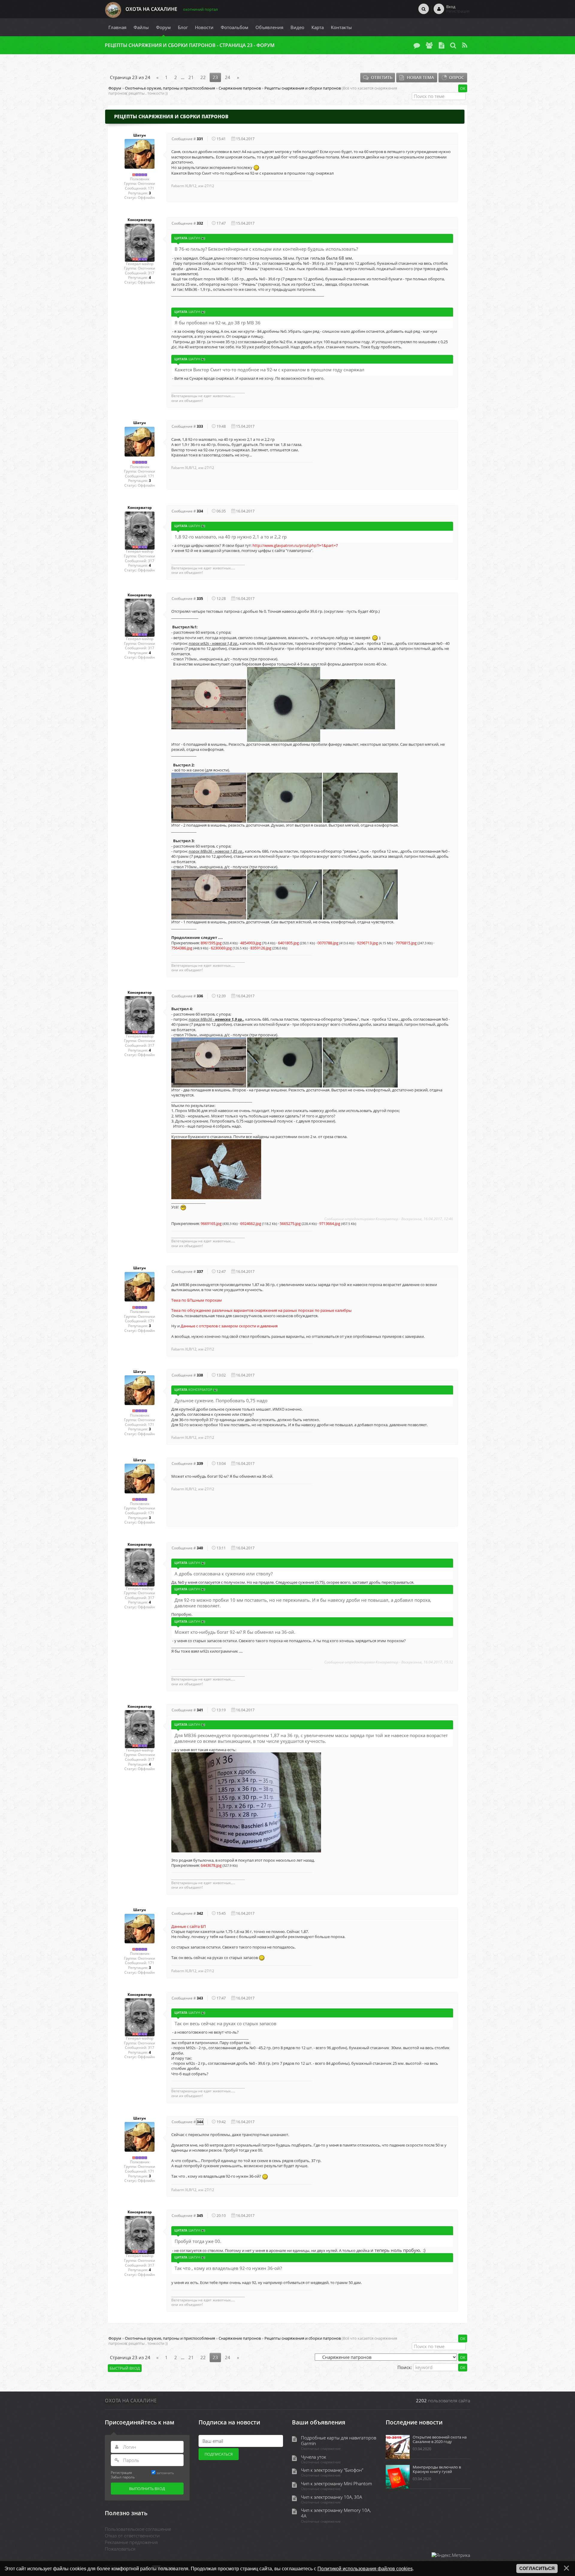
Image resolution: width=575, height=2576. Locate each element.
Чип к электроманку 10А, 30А (332, 2497)
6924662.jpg (251, 1223)
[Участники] (429, 45)
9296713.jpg (367, 943)
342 (200, 1913)
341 (200, 1710)
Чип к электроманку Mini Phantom (336, 2484)
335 (200, 599)
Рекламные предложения (131, 2542)
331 (200, 139)
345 (200, 2216)
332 (200, 223)
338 (200, 1375)
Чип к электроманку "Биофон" (332, 2470)
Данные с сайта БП (189, 1926)
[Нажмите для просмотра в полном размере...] (209, 704)
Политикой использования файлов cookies (365, 2569)
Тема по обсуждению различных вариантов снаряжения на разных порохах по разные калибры (261, 1310)
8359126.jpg (261, 948)
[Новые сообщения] (417, 45)
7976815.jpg (406, 943)
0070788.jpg (328, 943)
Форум (115, 88)
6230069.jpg (221, 948)
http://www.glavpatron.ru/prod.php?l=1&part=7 (296, 545)
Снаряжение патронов (240, 88)
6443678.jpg (211, 1865)
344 (200, 2122)
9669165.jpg (211, 1223)
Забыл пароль (123, 2477)
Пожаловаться (120, 2549)
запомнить (165, 2473)
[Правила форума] (441, 45)
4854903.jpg (251, 943)
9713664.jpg (330, 1223)
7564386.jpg (182, 948)
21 (191, 77)
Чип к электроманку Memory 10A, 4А (336, 2513)
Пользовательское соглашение (138, 2529)
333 (200, 426)
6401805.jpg (288, 943)
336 (200, 996)
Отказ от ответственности (132, 2536)
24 (228, 77)
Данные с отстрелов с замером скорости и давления (229, 1326)
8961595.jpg (211, 943)
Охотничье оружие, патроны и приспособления (170, 88)
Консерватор (140, 220)
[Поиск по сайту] (424, 9)
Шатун (140, 135)
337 (200, 1272)
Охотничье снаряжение (321, 2449)
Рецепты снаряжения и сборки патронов (303, 88)
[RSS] (465, 45)
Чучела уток (314, 2457)
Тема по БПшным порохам (197, 1300)
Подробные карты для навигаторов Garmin (339, 2441)
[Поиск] (453, 45)
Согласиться (537, 2569)
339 (200, 1464)
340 (200, 1548)
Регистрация (121, 2472)
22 (203, 77)
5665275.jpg (290, 1223)
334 (200, 511)
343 (200, 1998)
